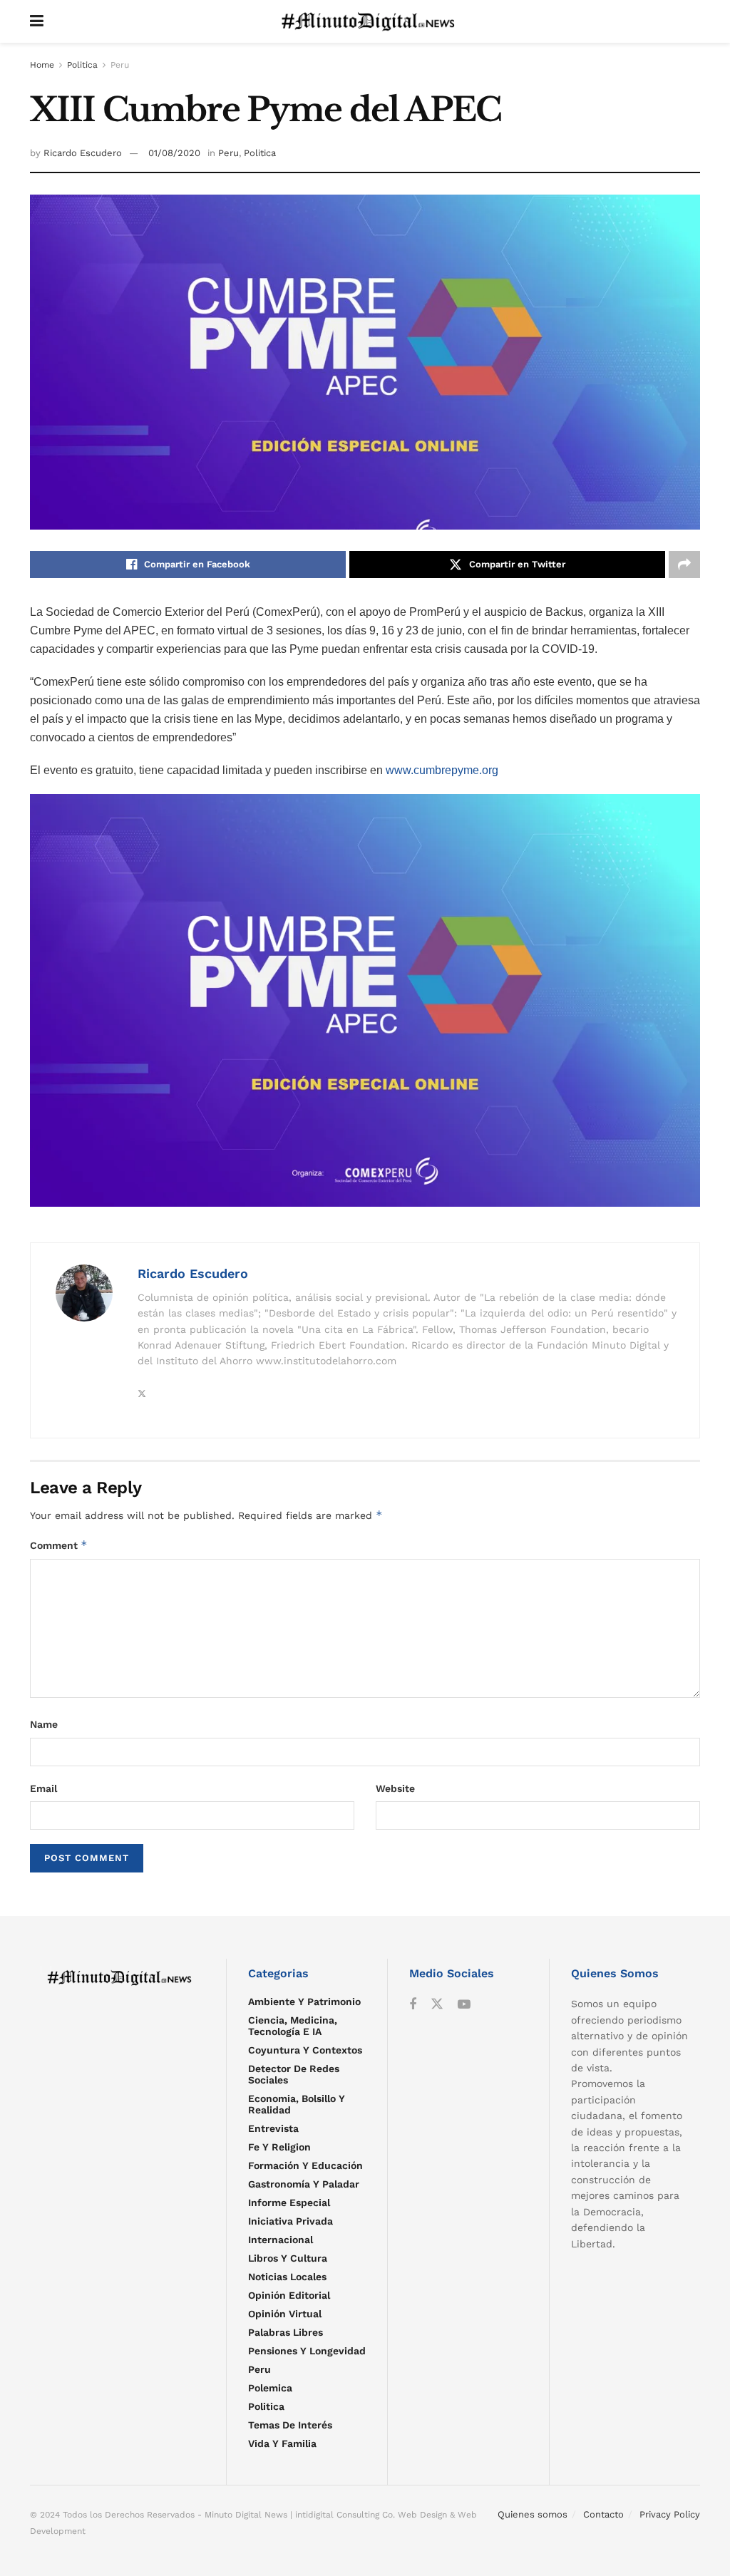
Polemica (270, 2388)
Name (44, 1724)
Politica (82, 65)
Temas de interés (290, 2425)
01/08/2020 (174, 153)
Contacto (603, 2514)
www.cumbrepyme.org (441, 770)
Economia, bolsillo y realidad (297, 2104)
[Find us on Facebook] (413, 2005)
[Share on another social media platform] (684, 565)
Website (395, 1788)
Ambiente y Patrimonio (304, 2001)
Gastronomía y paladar (304, 2184)
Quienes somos (533, 2514)
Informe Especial (289, 2203)
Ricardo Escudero (83, 153)
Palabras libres (286, 2332)
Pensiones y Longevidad (307, 2351)
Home (42, 65)
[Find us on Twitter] (437, 2004)
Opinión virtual (285, 2314)
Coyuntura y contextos (305, 2050)
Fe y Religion (279, 2147)
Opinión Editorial (289, 2295)
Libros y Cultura (288, 2258)
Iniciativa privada (291, 2221)
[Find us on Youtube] (464, 2005)
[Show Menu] (37, 21)
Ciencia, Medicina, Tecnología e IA (293, 2026)
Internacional (281, 2240)
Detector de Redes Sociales (294, 2074)
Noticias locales (287, 2277)
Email (43, 1788)
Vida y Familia (282, 2443)
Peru (120, 65)
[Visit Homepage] (372, 21)
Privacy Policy (670, 2514)
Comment (59, 1545)
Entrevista (273, 2128)
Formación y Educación (305, 2165)
